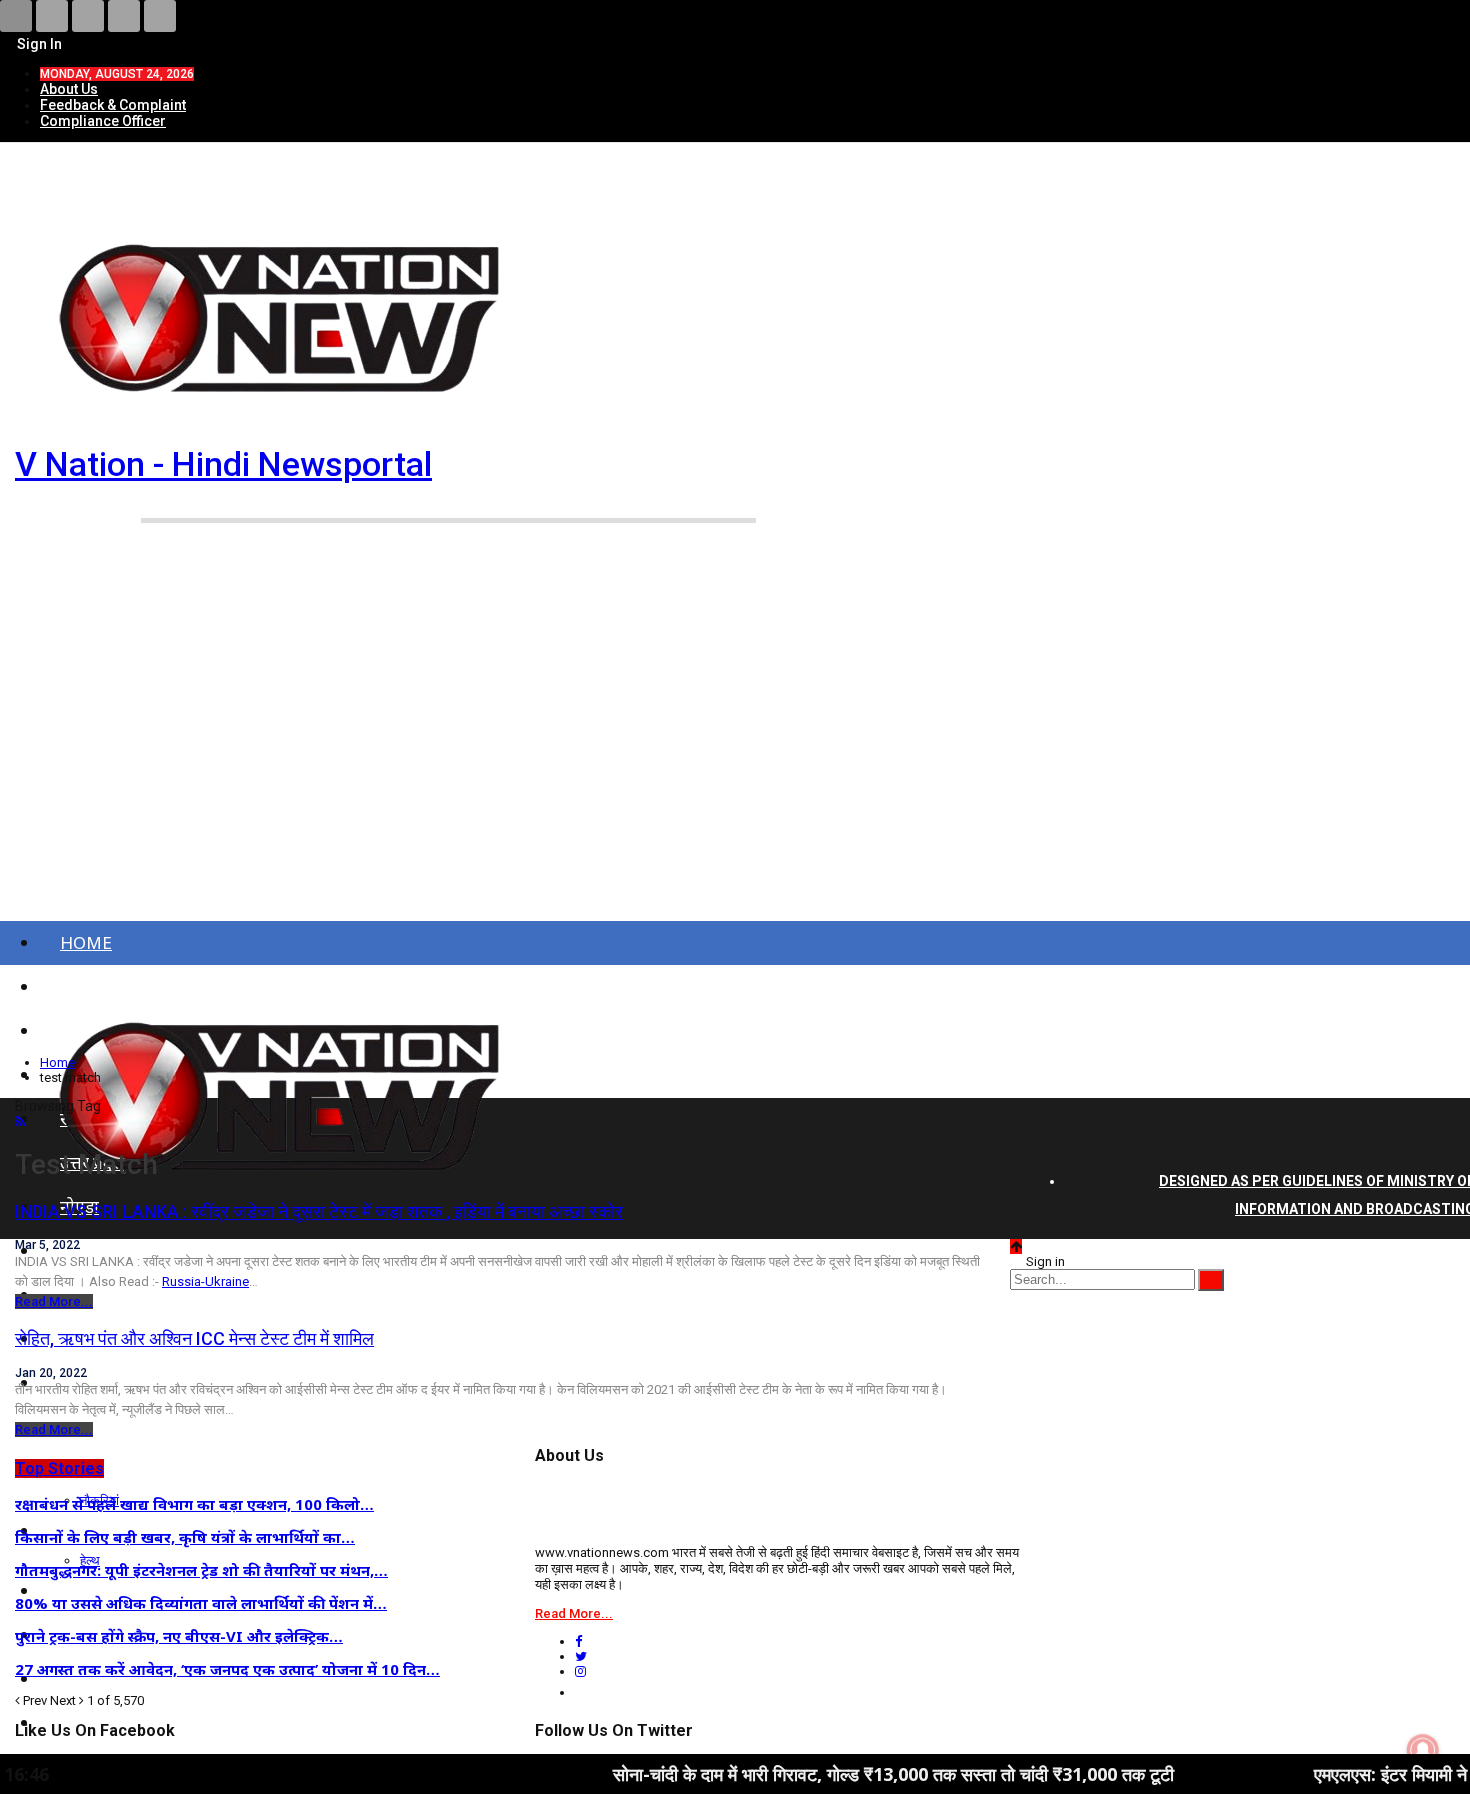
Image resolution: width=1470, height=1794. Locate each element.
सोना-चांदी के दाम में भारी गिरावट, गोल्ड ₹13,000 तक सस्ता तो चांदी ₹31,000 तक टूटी (822, 1774)
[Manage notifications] (1423, 1750)
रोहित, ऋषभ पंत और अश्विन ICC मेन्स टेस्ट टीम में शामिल (194, 1338)
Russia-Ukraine (205, 1281)
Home (86, 942)
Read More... (54, 1301)
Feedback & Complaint (113, 105)
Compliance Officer (103, 121)
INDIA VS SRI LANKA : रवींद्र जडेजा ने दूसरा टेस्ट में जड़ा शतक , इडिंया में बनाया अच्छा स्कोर (319, 1211)
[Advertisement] (735, 748)
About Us (69, 89)
